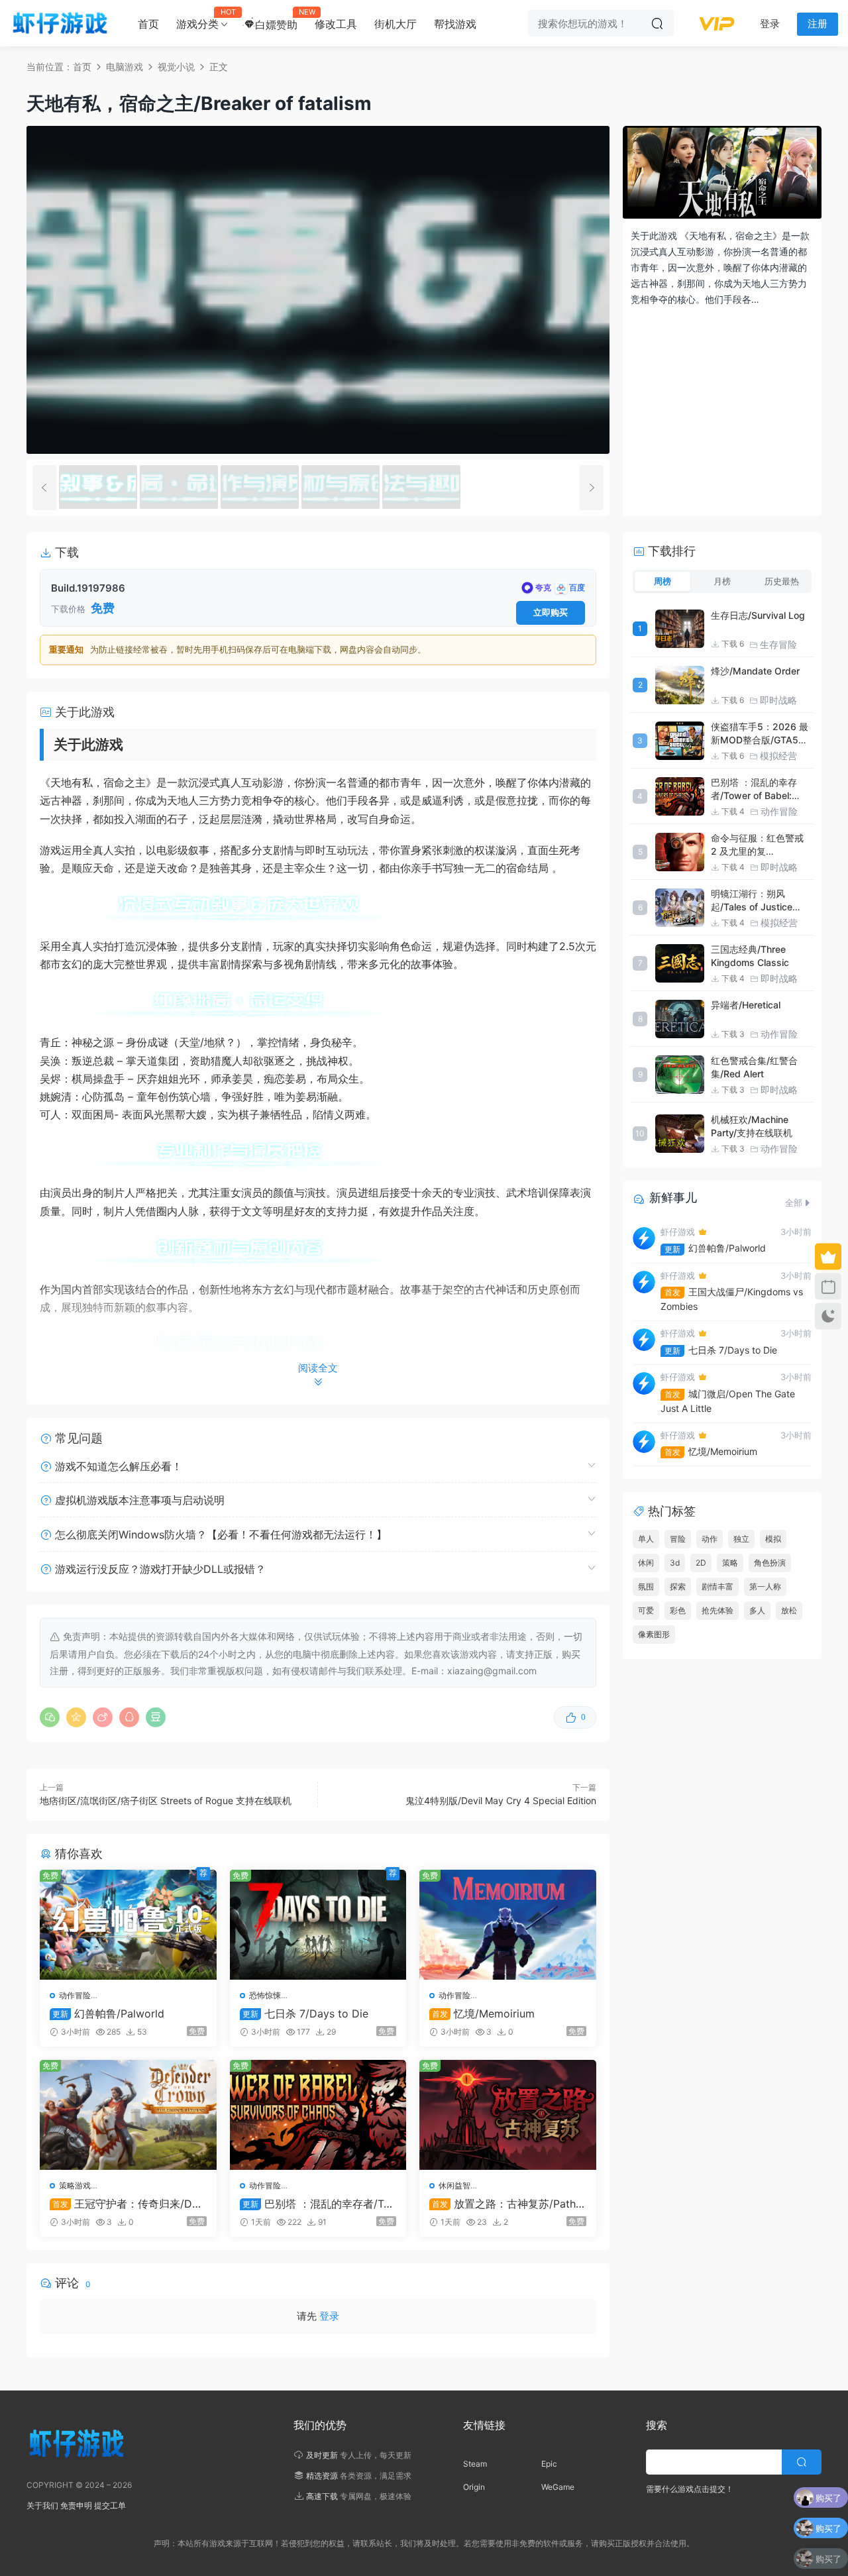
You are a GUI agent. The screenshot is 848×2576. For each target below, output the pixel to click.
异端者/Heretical (746, 1005)
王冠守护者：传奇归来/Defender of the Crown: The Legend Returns (128, 2204)
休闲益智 (454, 2185)
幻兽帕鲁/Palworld (108, 2013)
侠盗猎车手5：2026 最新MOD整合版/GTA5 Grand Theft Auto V (760, 740)
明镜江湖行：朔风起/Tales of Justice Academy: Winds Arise (761, 907)
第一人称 (765, 1586)
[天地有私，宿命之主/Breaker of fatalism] (98, 487)
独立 (741, 1539)
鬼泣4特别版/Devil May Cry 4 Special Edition (501, 1800)
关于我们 (42, 2505)
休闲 (646, 1563)
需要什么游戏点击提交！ (690, 2489)
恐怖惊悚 (265, 1995)
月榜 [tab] (722, 581)
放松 (789, 1610)
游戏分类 (202, 19)
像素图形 (654, 1634)
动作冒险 (75, 1995)
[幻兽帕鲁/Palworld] (128, 1925)
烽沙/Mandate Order (755, 671)
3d (675, 1563)
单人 (646, 1539)
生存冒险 (778, 644)
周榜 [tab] (662, 581)
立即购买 (551, 612)
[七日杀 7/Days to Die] (318, 1925)
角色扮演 (770, 1563)
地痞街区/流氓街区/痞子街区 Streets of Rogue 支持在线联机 (166, 1800)
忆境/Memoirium (483, 2013)
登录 (329, 2316)
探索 (678, 1586)
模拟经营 (778, 756)
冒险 (678, 1539)
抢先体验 (717, 1610)
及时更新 (322, 2455)
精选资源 (322, 2476)
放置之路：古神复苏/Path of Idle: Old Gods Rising (507, 2204)
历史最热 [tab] (782, 581)
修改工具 (336, 24)
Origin (474, 2487)
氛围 (646, 1586)
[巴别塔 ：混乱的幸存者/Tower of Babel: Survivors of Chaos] (318, 2115)
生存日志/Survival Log (758, 615)
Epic (549, 2464)
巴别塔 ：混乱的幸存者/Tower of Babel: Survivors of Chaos (317, 2204)
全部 (794, 1203)
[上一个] (44, 488)
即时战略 (778, 700)
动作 (710, 1539)
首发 (672, 1292)
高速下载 (322, 2496)
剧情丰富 (717, 1586)
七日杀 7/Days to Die (305, 2013)
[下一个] (592, 488)
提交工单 (110, 2505)
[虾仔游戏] (60, 23)
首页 (148, 24)
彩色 (678, 1610)
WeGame (558, 2487)
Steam (475, 2464)
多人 (757, 1610)
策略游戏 (75, 2185)
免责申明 (76, 2505)
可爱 (646, 1610)
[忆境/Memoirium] (508, 1925)
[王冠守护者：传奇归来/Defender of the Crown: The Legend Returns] (128, 2115)
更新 (672, 1249)
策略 (730, 1563)
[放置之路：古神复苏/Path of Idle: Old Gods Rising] (508, 2115)
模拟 (773, 1539)
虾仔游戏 (678, 1232)
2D (701, 1563)
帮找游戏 (455, 24)
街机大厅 (396, 24)
